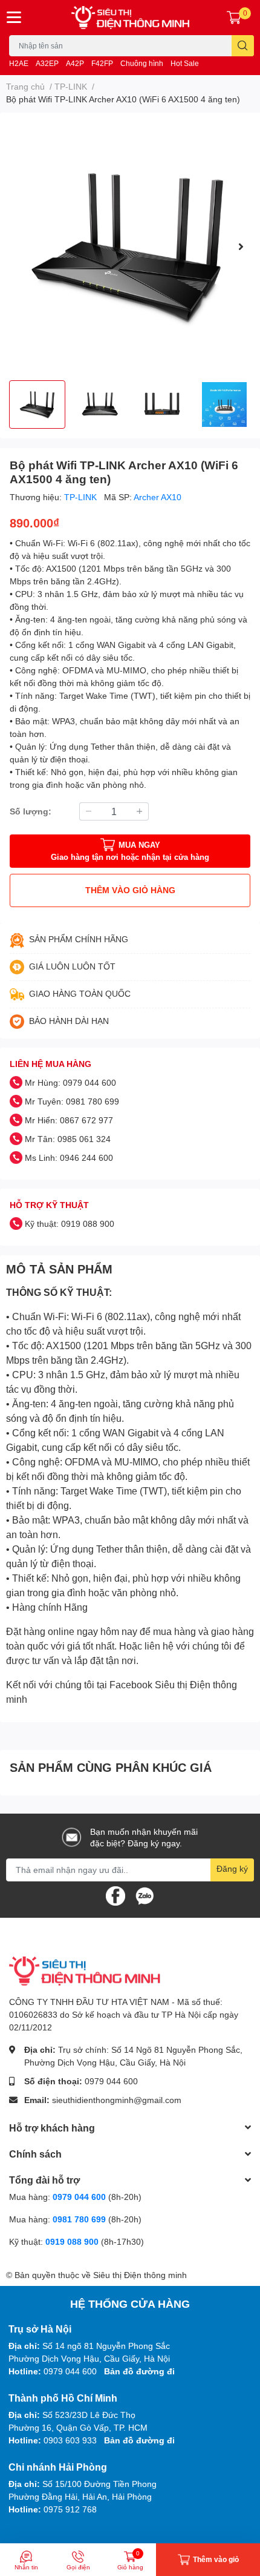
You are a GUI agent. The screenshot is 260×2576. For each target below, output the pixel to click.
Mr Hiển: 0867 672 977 (69, 1120)
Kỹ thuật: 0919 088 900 (70, 1224)
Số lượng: (31, 811)
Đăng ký (232, 1868)
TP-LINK (82, 497)
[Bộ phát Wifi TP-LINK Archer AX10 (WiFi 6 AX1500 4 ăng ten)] (130, 246)
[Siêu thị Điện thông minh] (130, 18)
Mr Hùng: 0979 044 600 (70, 1082)
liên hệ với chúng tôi (188, 1646)
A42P (75, 63)
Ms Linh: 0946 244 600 (69, 1158)
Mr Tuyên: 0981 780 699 (72, 1101)
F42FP (102, 63)
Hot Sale (185, 63)
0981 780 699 (80, 2219)
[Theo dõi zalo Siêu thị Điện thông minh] (145, 1894)
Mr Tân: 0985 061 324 (68, 1139)
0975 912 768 (70, 2509)
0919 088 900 (73, 2241)
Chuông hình (142, 63)
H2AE (19, 63)
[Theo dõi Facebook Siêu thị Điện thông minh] (115, 1894)
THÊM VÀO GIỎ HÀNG (130, 890)
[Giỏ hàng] (234, 18)
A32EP (47, 63)
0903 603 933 (70, 2440)
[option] (130, 246)
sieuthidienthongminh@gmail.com (117, 2100)
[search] (243, 46)
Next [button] (241, 246)
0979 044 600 (111, 2081)
